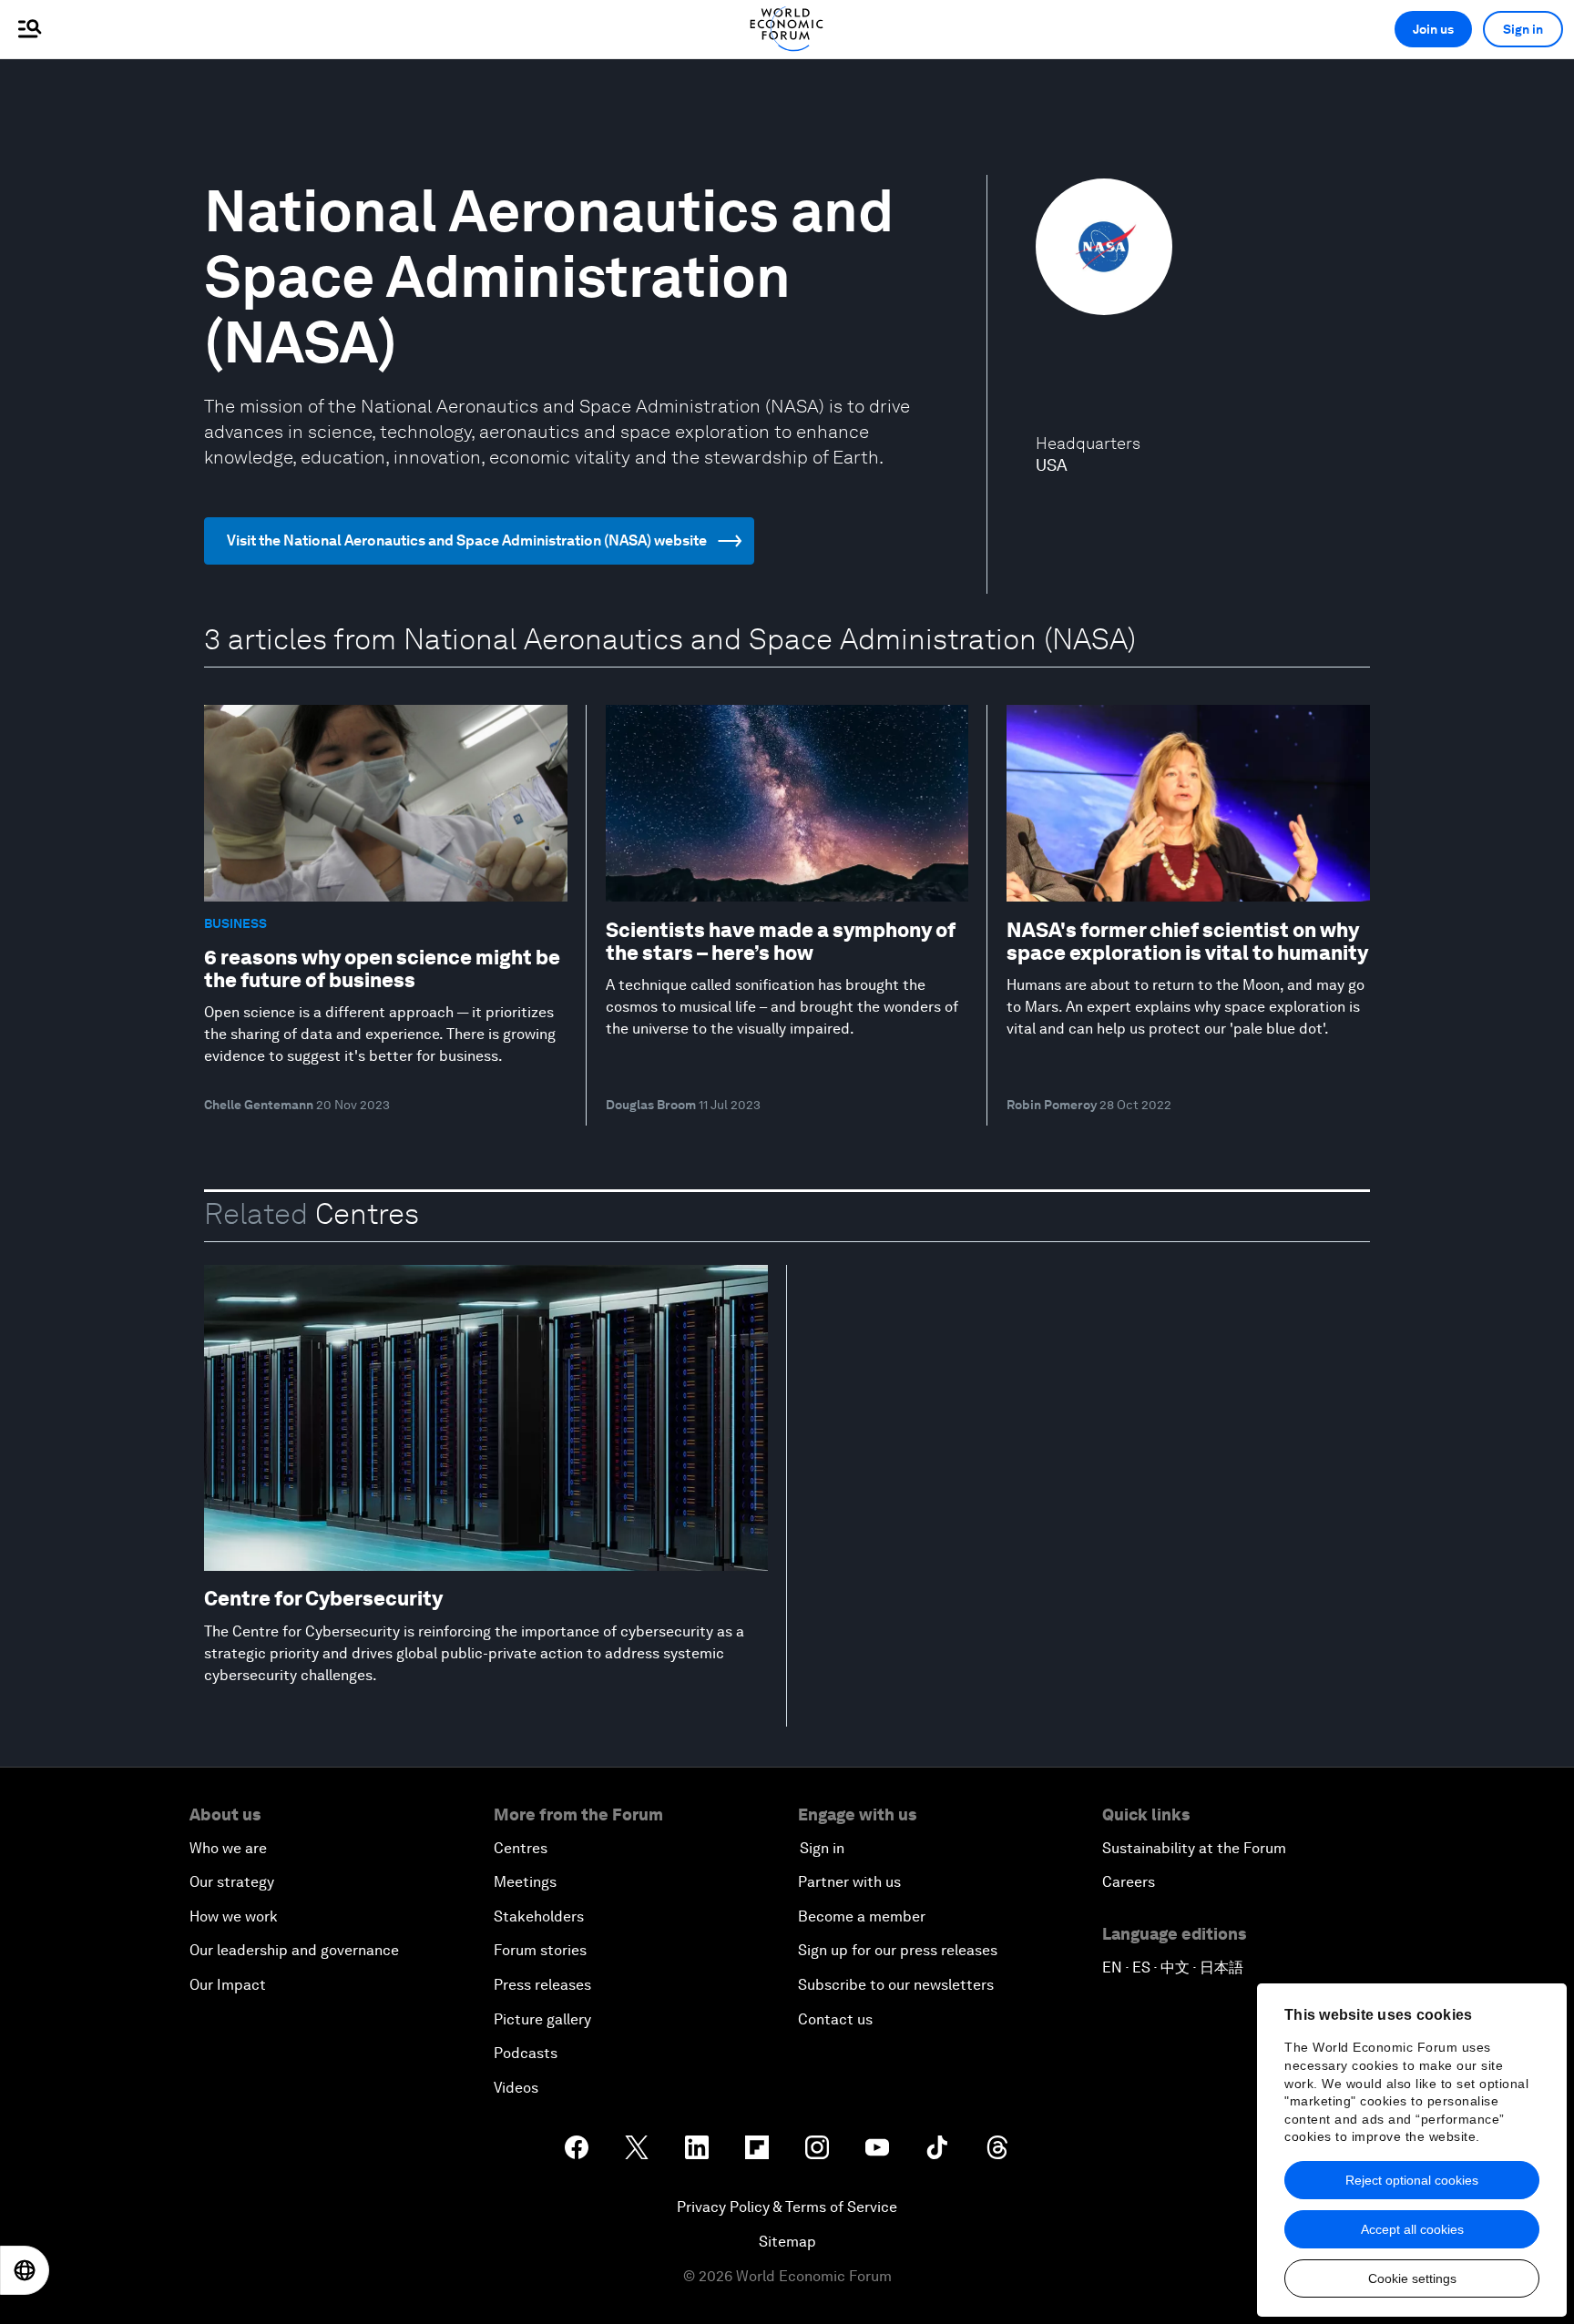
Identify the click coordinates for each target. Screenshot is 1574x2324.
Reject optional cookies (1412, 2180)
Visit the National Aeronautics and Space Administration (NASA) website (467, 540)
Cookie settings (1412, 2278)
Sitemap (787, 2242)
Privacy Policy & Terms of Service (787, 2207)
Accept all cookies (1412, 2229)
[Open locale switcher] (25, 2270)
